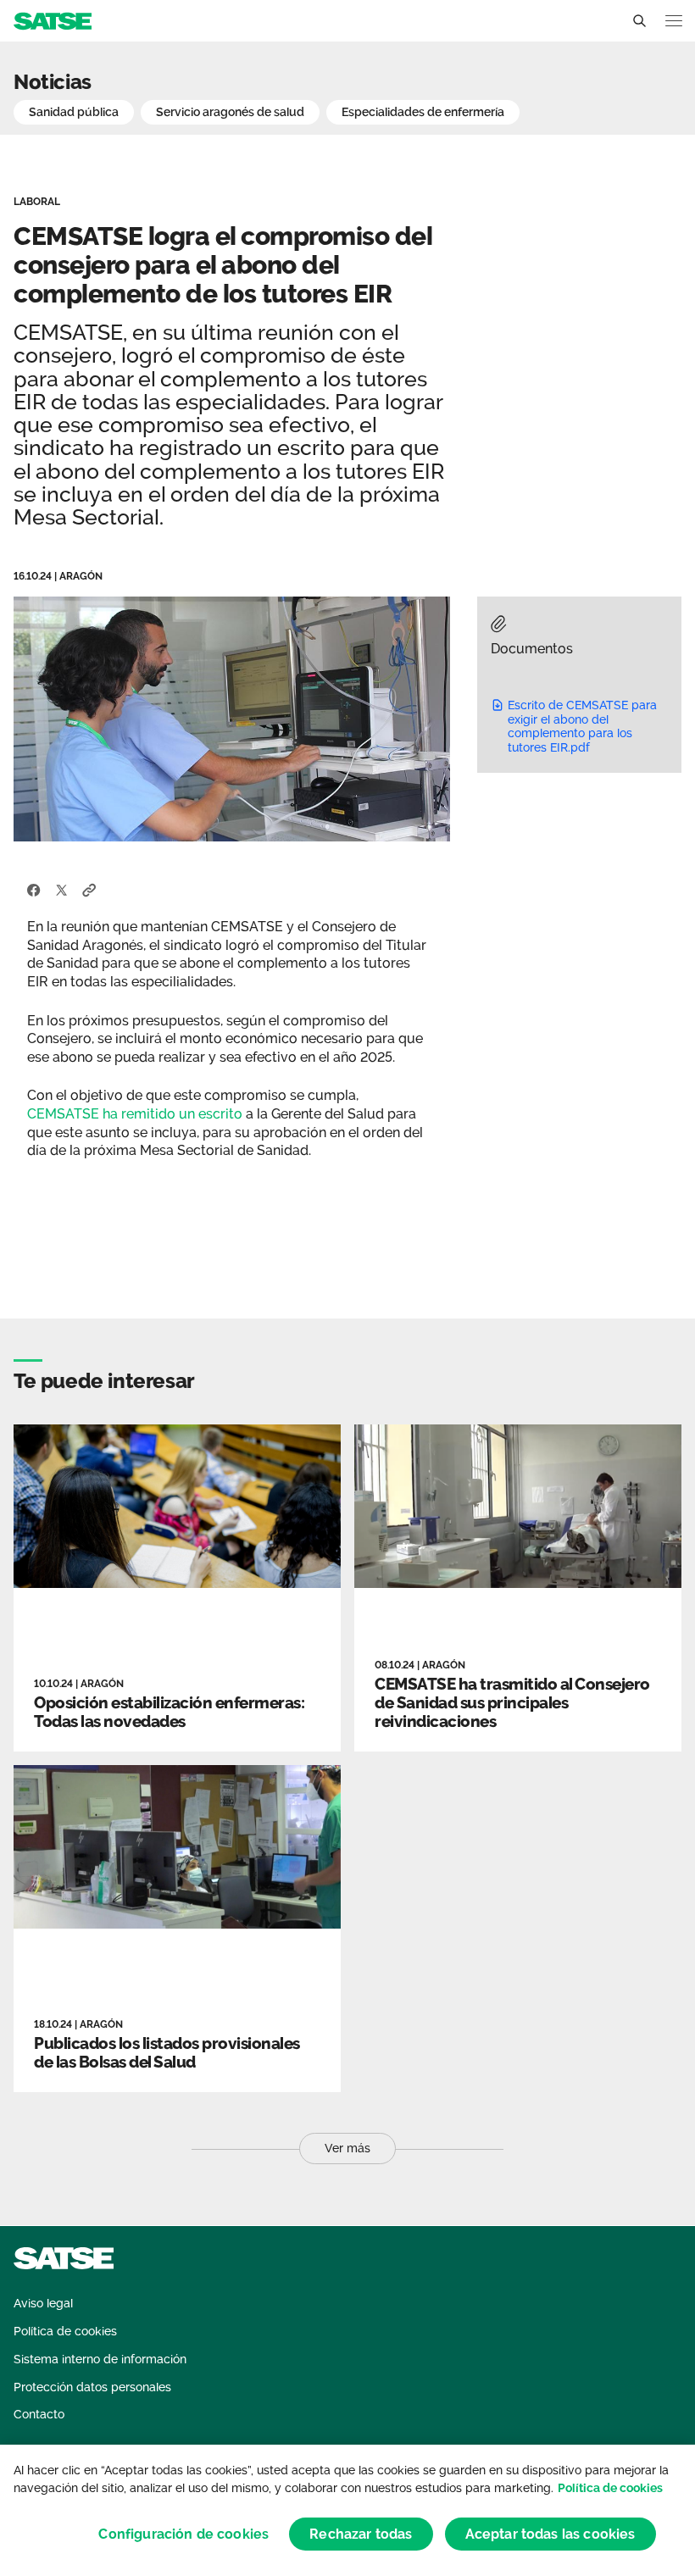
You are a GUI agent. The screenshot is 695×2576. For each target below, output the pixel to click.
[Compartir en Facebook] (34, 889)
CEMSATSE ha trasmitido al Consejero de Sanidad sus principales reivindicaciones (512, 1702)
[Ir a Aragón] (53, 20)
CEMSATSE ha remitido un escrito (135, 1114)
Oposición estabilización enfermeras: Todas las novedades (169, 1712)
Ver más (347, 2148)
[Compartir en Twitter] (61, 889)
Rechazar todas (361, 2534)
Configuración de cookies (183, 2534)
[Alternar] (639, 21)
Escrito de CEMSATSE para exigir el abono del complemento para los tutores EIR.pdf (582, 726)
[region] (347, 2510)
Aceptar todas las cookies (550, 2534)
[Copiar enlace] (89, 889)
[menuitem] (43, 2304)
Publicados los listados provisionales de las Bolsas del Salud (167, 2052)
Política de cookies (610, 2488)
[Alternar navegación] (674, 21)
